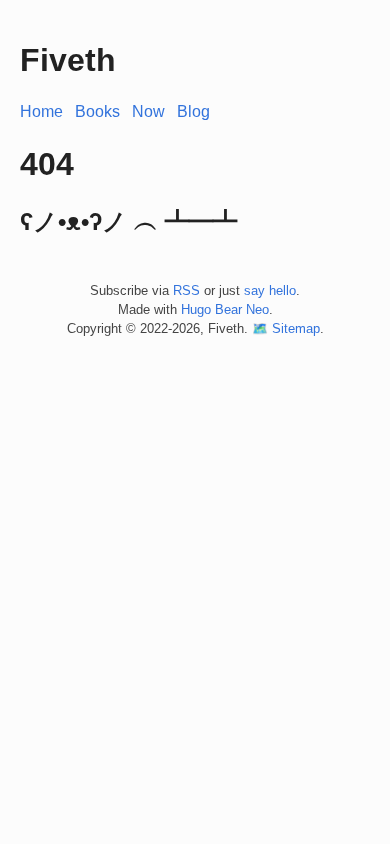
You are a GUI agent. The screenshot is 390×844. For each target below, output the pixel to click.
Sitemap (296, 328)
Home (41, 111)
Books (97, 111)
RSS (186, 290)
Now (148, 111)
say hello (270, 290)
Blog (193, 111)
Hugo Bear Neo (225, 309)
